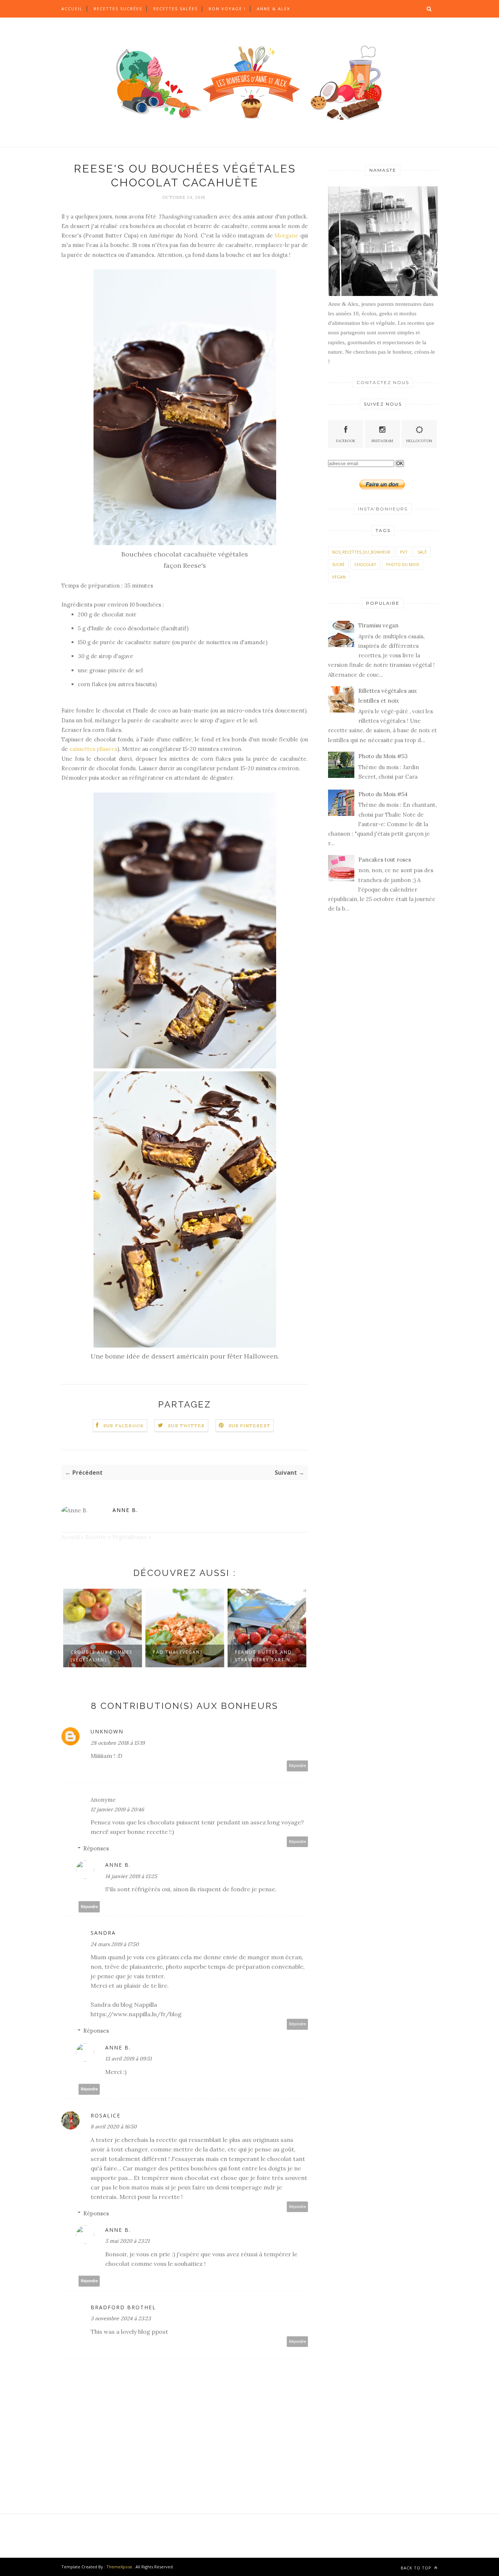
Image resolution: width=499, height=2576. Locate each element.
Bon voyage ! (227, 9)
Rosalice (106, 2115)
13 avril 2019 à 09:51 (128, 2059)
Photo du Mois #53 (383, 756)
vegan (339, 577)
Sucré (338, 564)
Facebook (346, 441)
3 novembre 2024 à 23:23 (121, 2318)
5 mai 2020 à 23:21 (127, 2241)
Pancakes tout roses (385, 860)
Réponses (96, 1848)
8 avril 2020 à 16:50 (114, 2127)
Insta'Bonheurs (383, 509)
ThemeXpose (119, 2567)
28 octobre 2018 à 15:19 (118, 1743)
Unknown (107, 1731)
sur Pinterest (250, 1426)
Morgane (286, 235)
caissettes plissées (93, 749)
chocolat (365, 564)
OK (400, 463)
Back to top (417, 2568)
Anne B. (125, 1510)
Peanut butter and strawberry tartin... (183, 1656)
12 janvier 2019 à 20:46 (117, 1809)
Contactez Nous (383, 382)
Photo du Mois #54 (383, 794)
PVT (404, 552)
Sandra (103, 1933)
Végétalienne (130, 1537)
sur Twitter (186, 1426)
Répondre (298, 1766)
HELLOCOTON (419, 441)
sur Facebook (124, 1426)
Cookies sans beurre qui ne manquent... (265, 1656)
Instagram (382, 441)
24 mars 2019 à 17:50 (115, 1944)
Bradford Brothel (123, 2307)
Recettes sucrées (118, 9)
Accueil (72, 9)
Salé (422, 552)
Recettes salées (175, 9)
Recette (96, 1537)
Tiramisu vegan (378, 625)
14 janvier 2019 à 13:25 (131, 1876)
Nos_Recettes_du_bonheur (361, 552)
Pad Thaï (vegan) (95, 1652)
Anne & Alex (273, 9)
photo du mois (403, 564)
